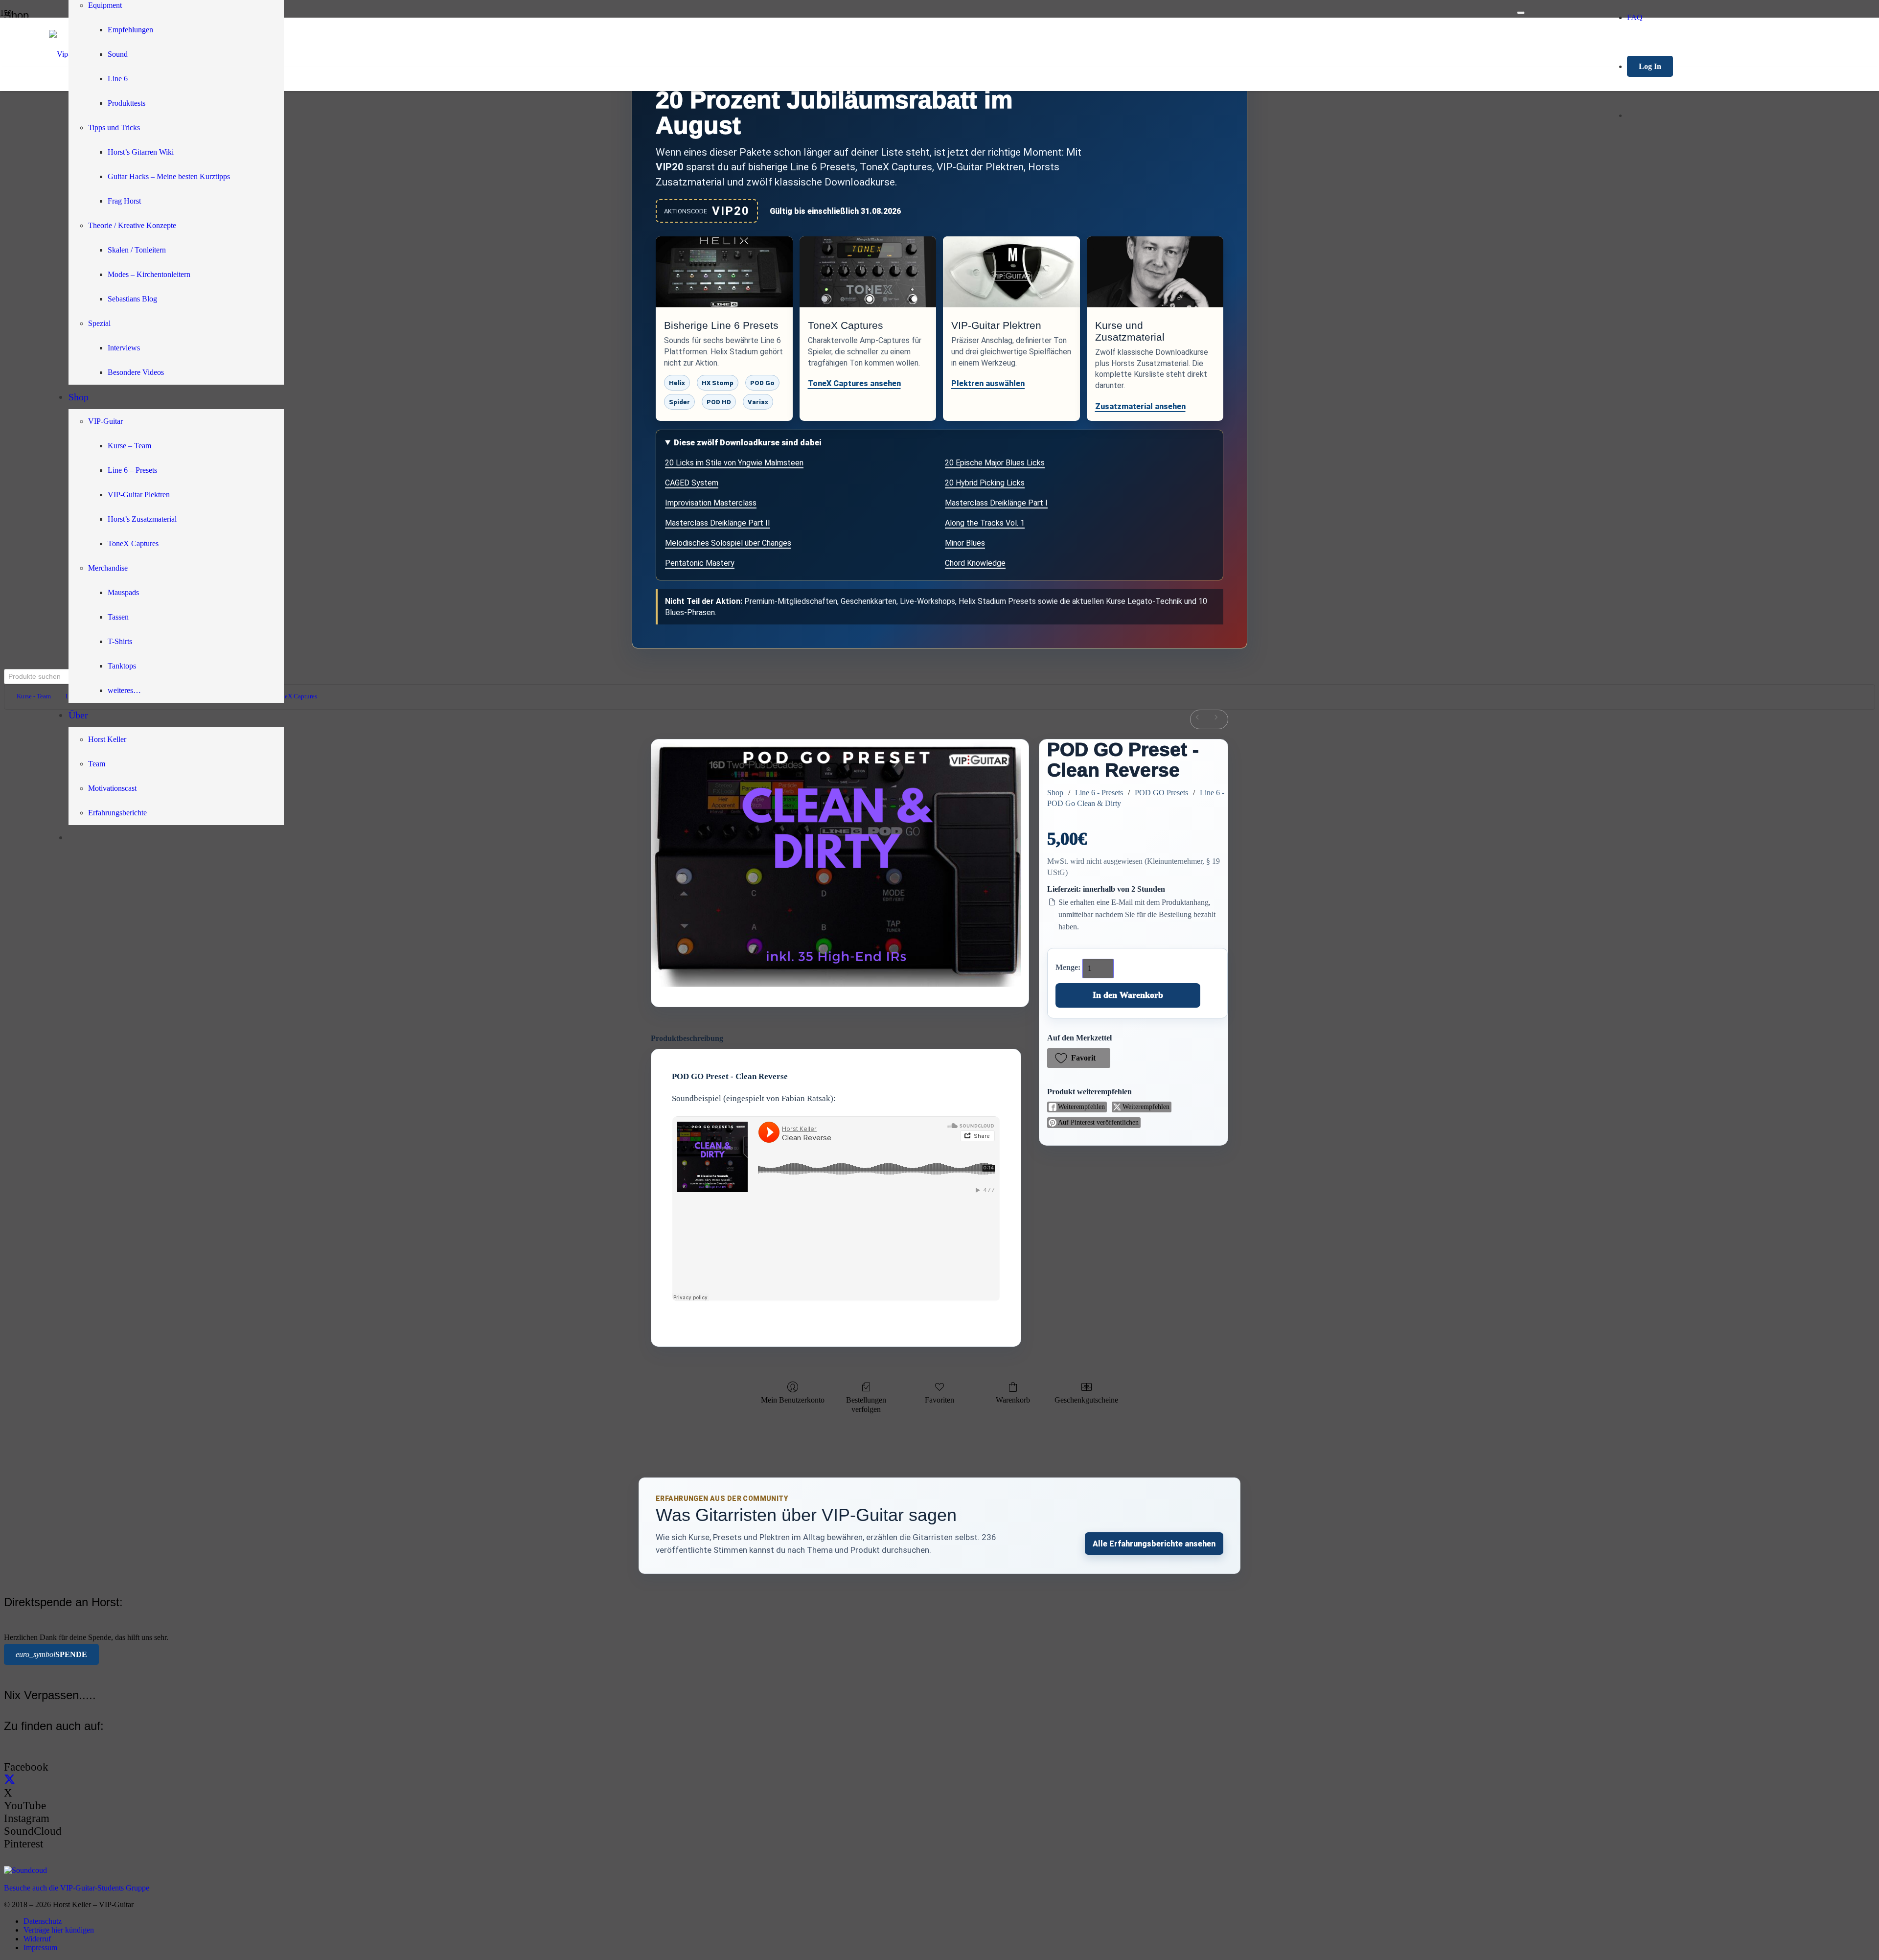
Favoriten (939, 1400)
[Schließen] (1521, 13)
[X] (10, 1780)
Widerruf (37, 1939)
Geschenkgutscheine (1086, 1400)
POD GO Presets (1161, 793)
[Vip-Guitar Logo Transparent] (783, 54)
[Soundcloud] (25, 1870)
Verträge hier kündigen (59, 1930)
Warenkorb (1013, 1400)
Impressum (40, 1948)
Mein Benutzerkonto (793, 1400)
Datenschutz (43, 1921)
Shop (1055, 793)
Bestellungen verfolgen (866, 1405)
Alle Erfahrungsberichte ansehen (1154, 1544)
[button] (1079, 1058)
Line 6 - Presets (1099, 793)
